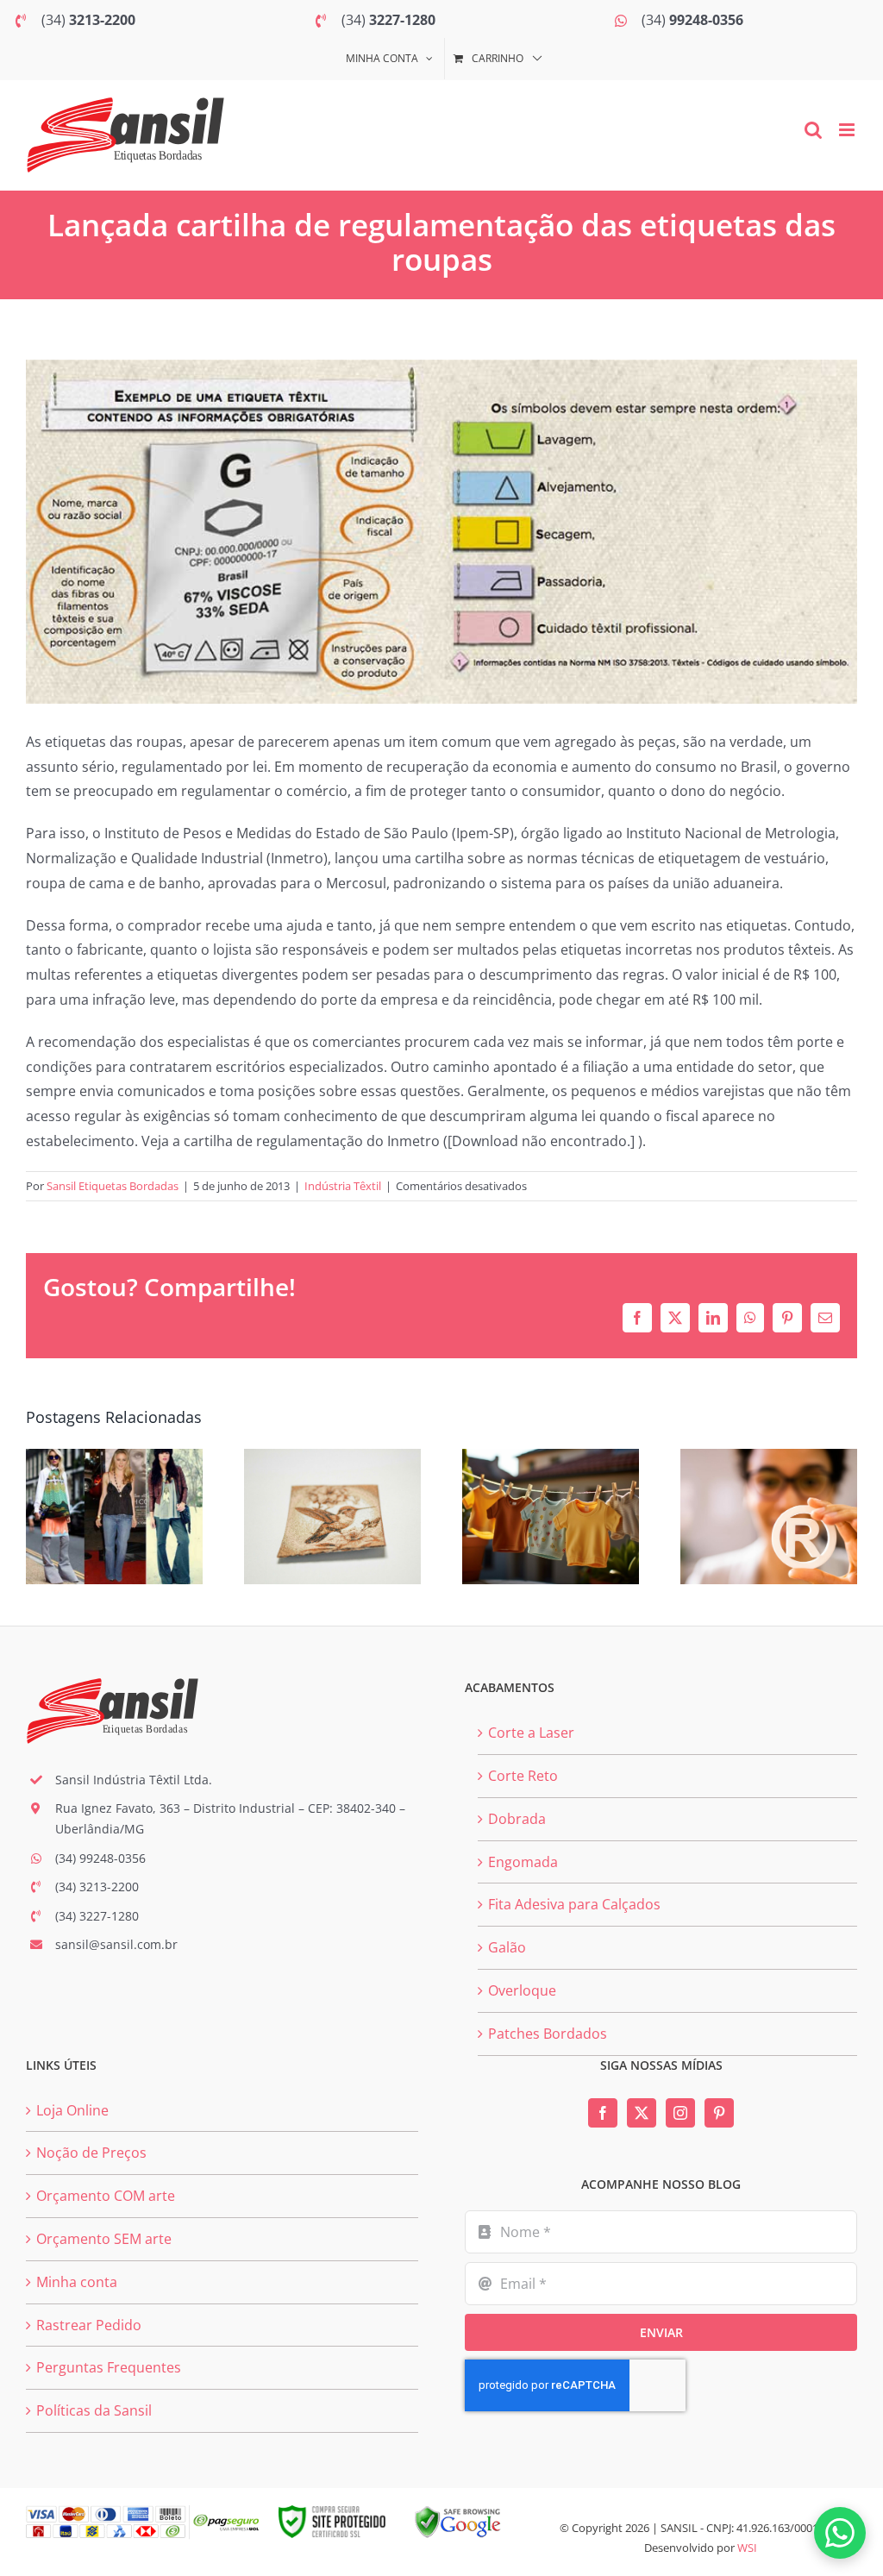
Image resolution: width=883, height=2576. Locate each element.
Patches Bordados (548, 2034)
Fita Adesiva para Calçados (574, 1904)
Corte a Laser (531, 1733)
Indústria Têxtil (343, 1186)
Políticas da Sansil (94, 2410)
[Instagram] (680, 2113)
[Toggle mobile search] (813, 130)
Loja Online (72, 2110)
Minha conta (77, 2282)
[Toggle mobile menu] (848, 130)
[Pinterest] (719, 2113)
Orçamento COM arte (106, 2196)
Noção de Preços (91, 2153)
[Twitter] (642, 2113)
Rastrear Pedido (89, 2325)
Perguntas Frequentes (109, 2367)
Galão (507, 1947)
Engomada (523, 1862)
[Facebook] (603, 2113)
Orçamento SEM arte (104, 2239)
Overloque (522, 1990)
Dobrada (517, 1819)
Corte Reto (523, 1776)
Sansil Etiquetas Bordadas (113, 1186)
